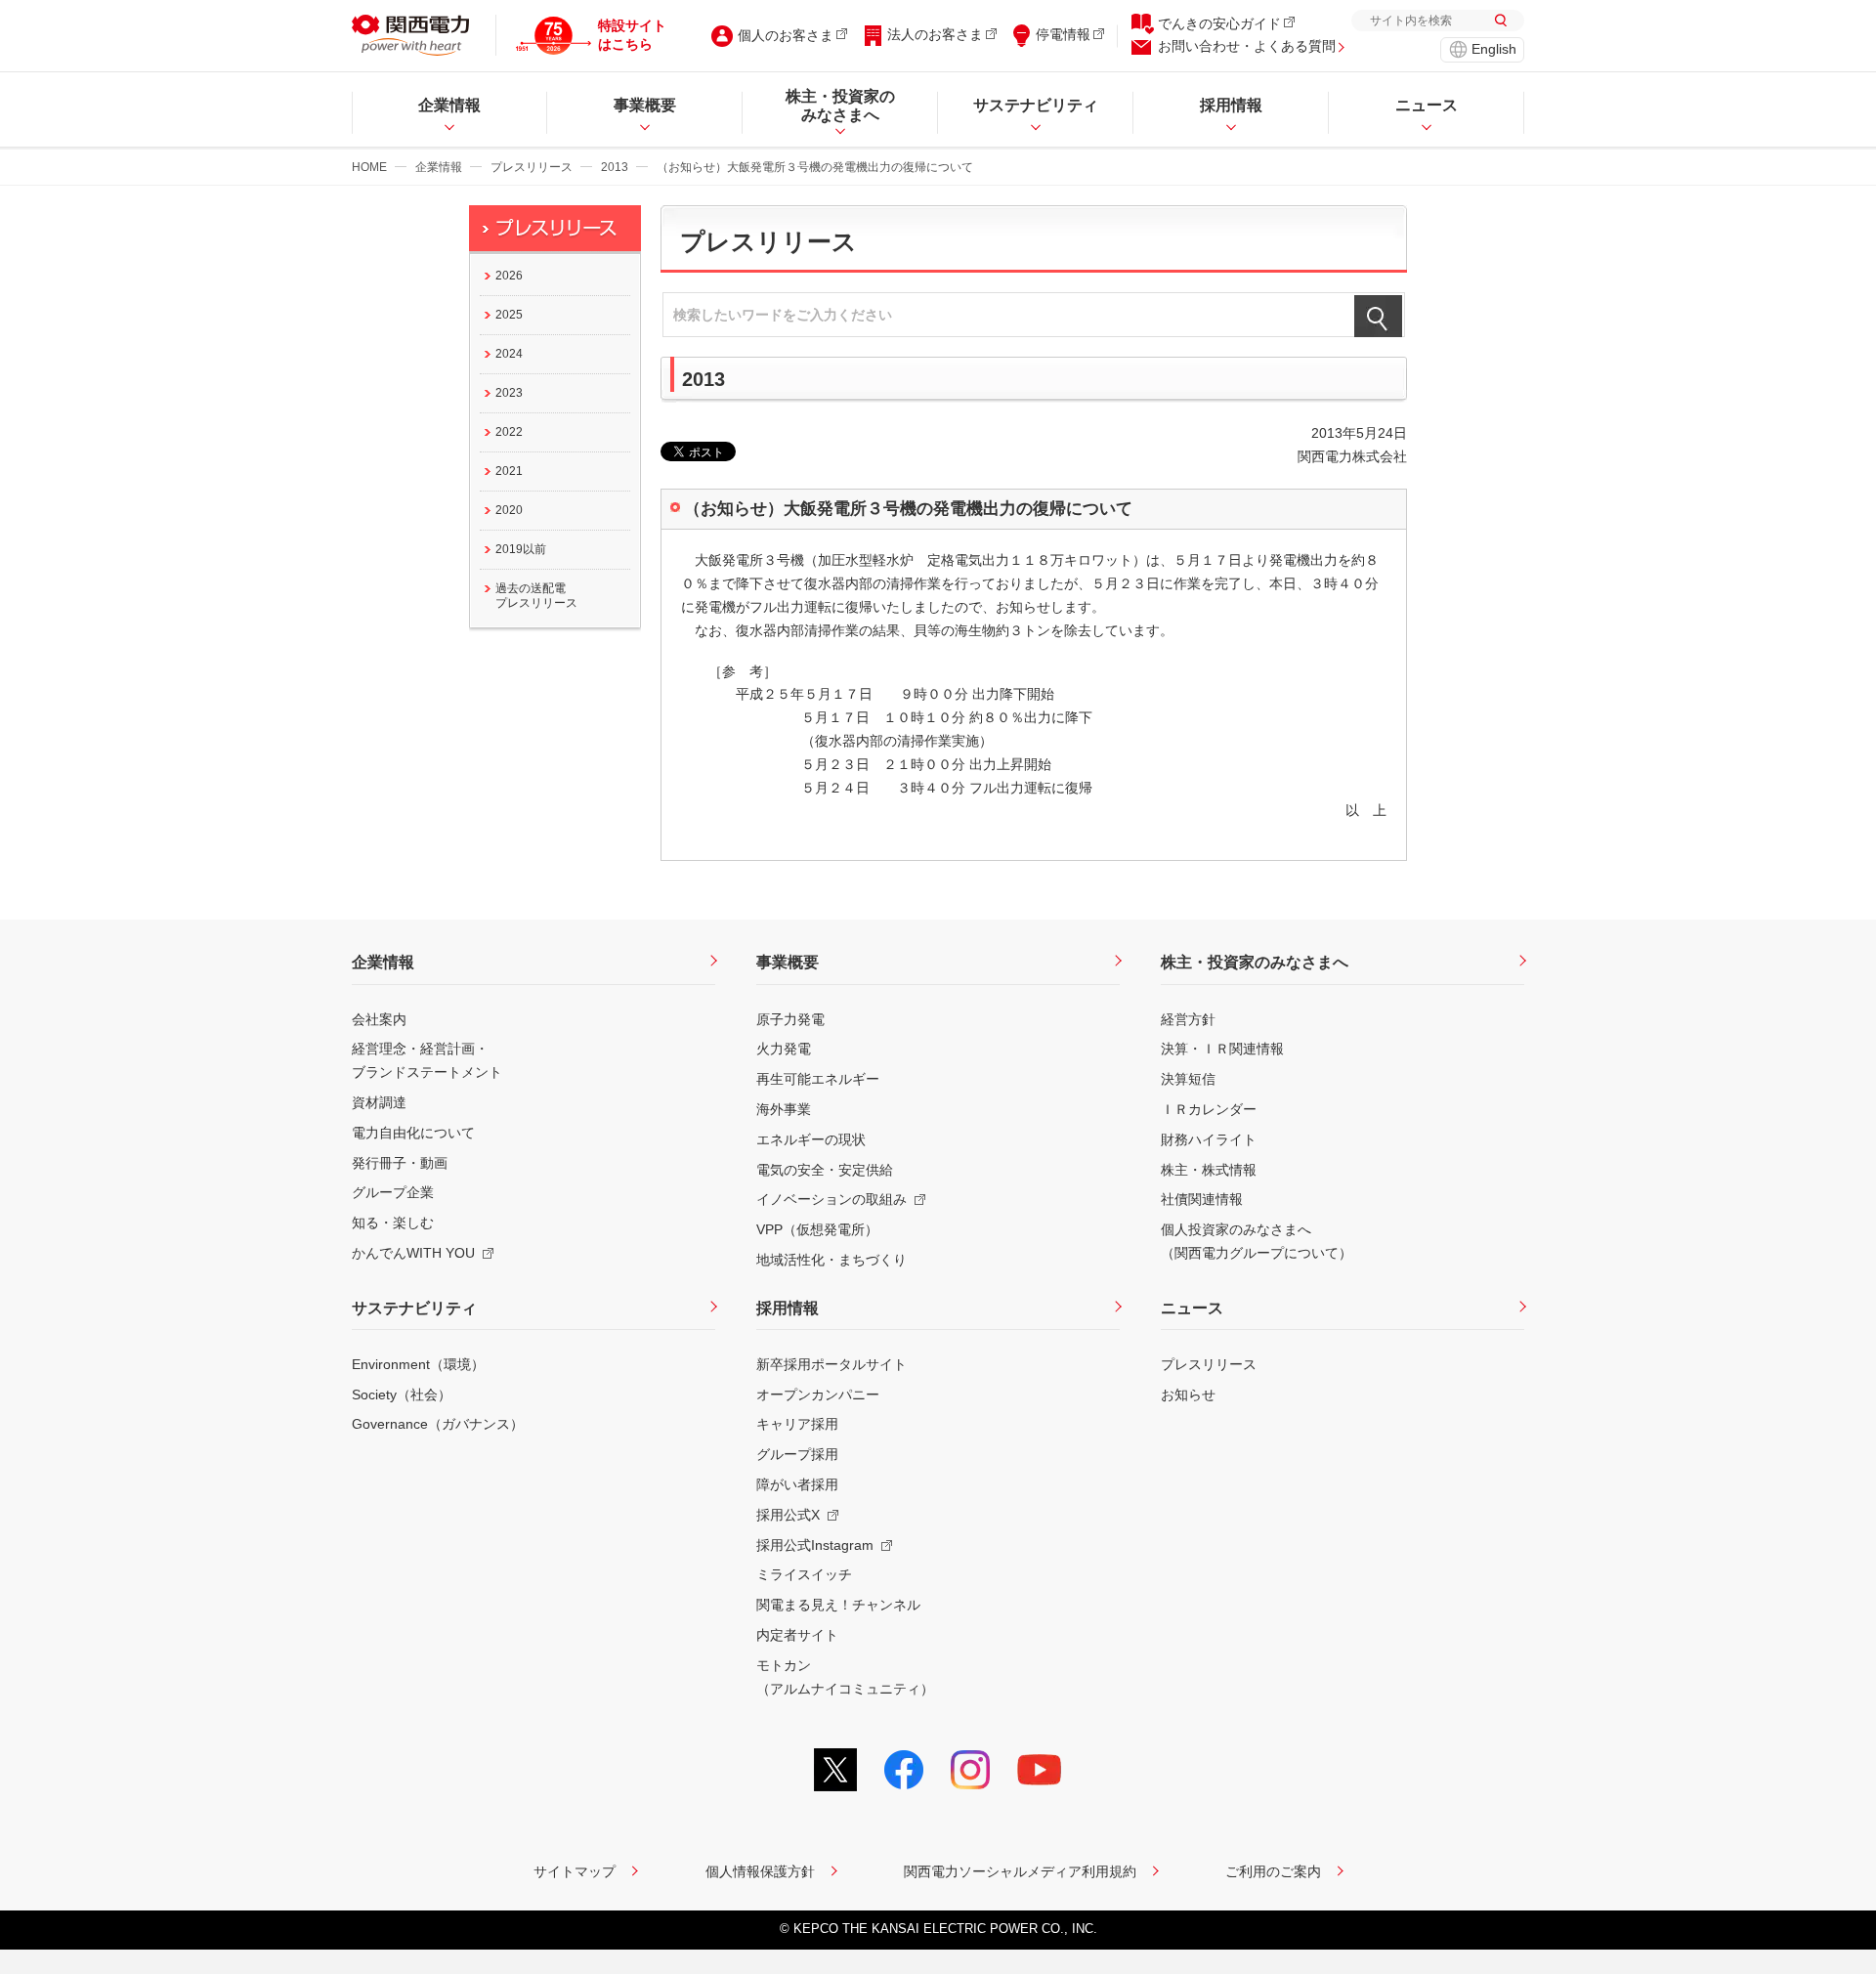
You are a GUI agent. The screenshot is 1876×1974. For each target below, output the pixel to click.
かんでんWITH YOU (413, 1253)
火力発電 (784, 1049)
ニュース (1192, 1308)
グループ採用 (797, 1454)
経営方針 (1188, 1019)
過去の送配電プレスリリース (536, 596)
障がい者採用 (797, 1484)
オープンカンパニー (818, 1395)
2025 (509, 315)
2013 (615, 167)
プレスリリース (532, 167)
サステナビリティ (414, 1308)
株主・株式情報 (1209, 1170)
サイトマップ (575, 1871)
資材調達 (379, 1102)
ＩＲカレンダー (1209, 1109)
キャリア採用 (797, 1424)
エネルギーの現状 (811, 1139)
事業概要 (788, 962)
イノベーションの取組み (831, 1199)
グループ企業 (393, 1192)
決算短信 (1188, 1079)
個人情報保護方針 (760, 1871)
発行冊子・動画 (400, 1163)
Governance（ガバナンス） (438, 1424)
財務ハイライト (1209, 1139)
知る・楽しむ (393, 1223)
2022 (509, 432)
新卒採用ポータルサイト (831, 1364)
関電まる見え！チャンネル (838, 1605)
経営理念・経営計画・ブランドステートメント (427, 1060)
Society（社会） (402, 1395)
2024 (509, 354)
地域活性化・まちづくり (831, 1260)
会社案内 (379, 1019)
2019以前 (521, 549)
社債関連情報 (1202, 1199)
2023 (509, 393)
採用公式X (788, 1515)
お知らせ (1188, 1395)
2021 (509, 471)
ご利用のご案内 (1273, 1871)
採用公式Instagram (815, 1545)
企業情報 (439, 167)
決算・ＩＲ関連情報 (1222, 1049)
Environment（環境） (418, 1364)
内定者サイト (797, 1635)
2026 (509, 276)
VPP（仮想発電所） (817, 1229)
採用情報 (788, 1308)
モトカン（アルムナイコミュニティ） (845, 1677)
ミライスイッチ (804, 1574)
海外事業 (784, 1109)
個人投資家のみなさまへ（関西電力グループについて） (1257, 1241)
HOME (369, 167)
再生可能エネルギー (818, 1079)
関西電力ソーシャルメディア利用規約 (1020, 1871)
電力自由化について (413, 1133)
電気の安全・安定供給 (825, 1170)
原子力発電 (790, 1019)
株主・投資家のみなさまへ (1255, 962)
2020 (509, 510)
